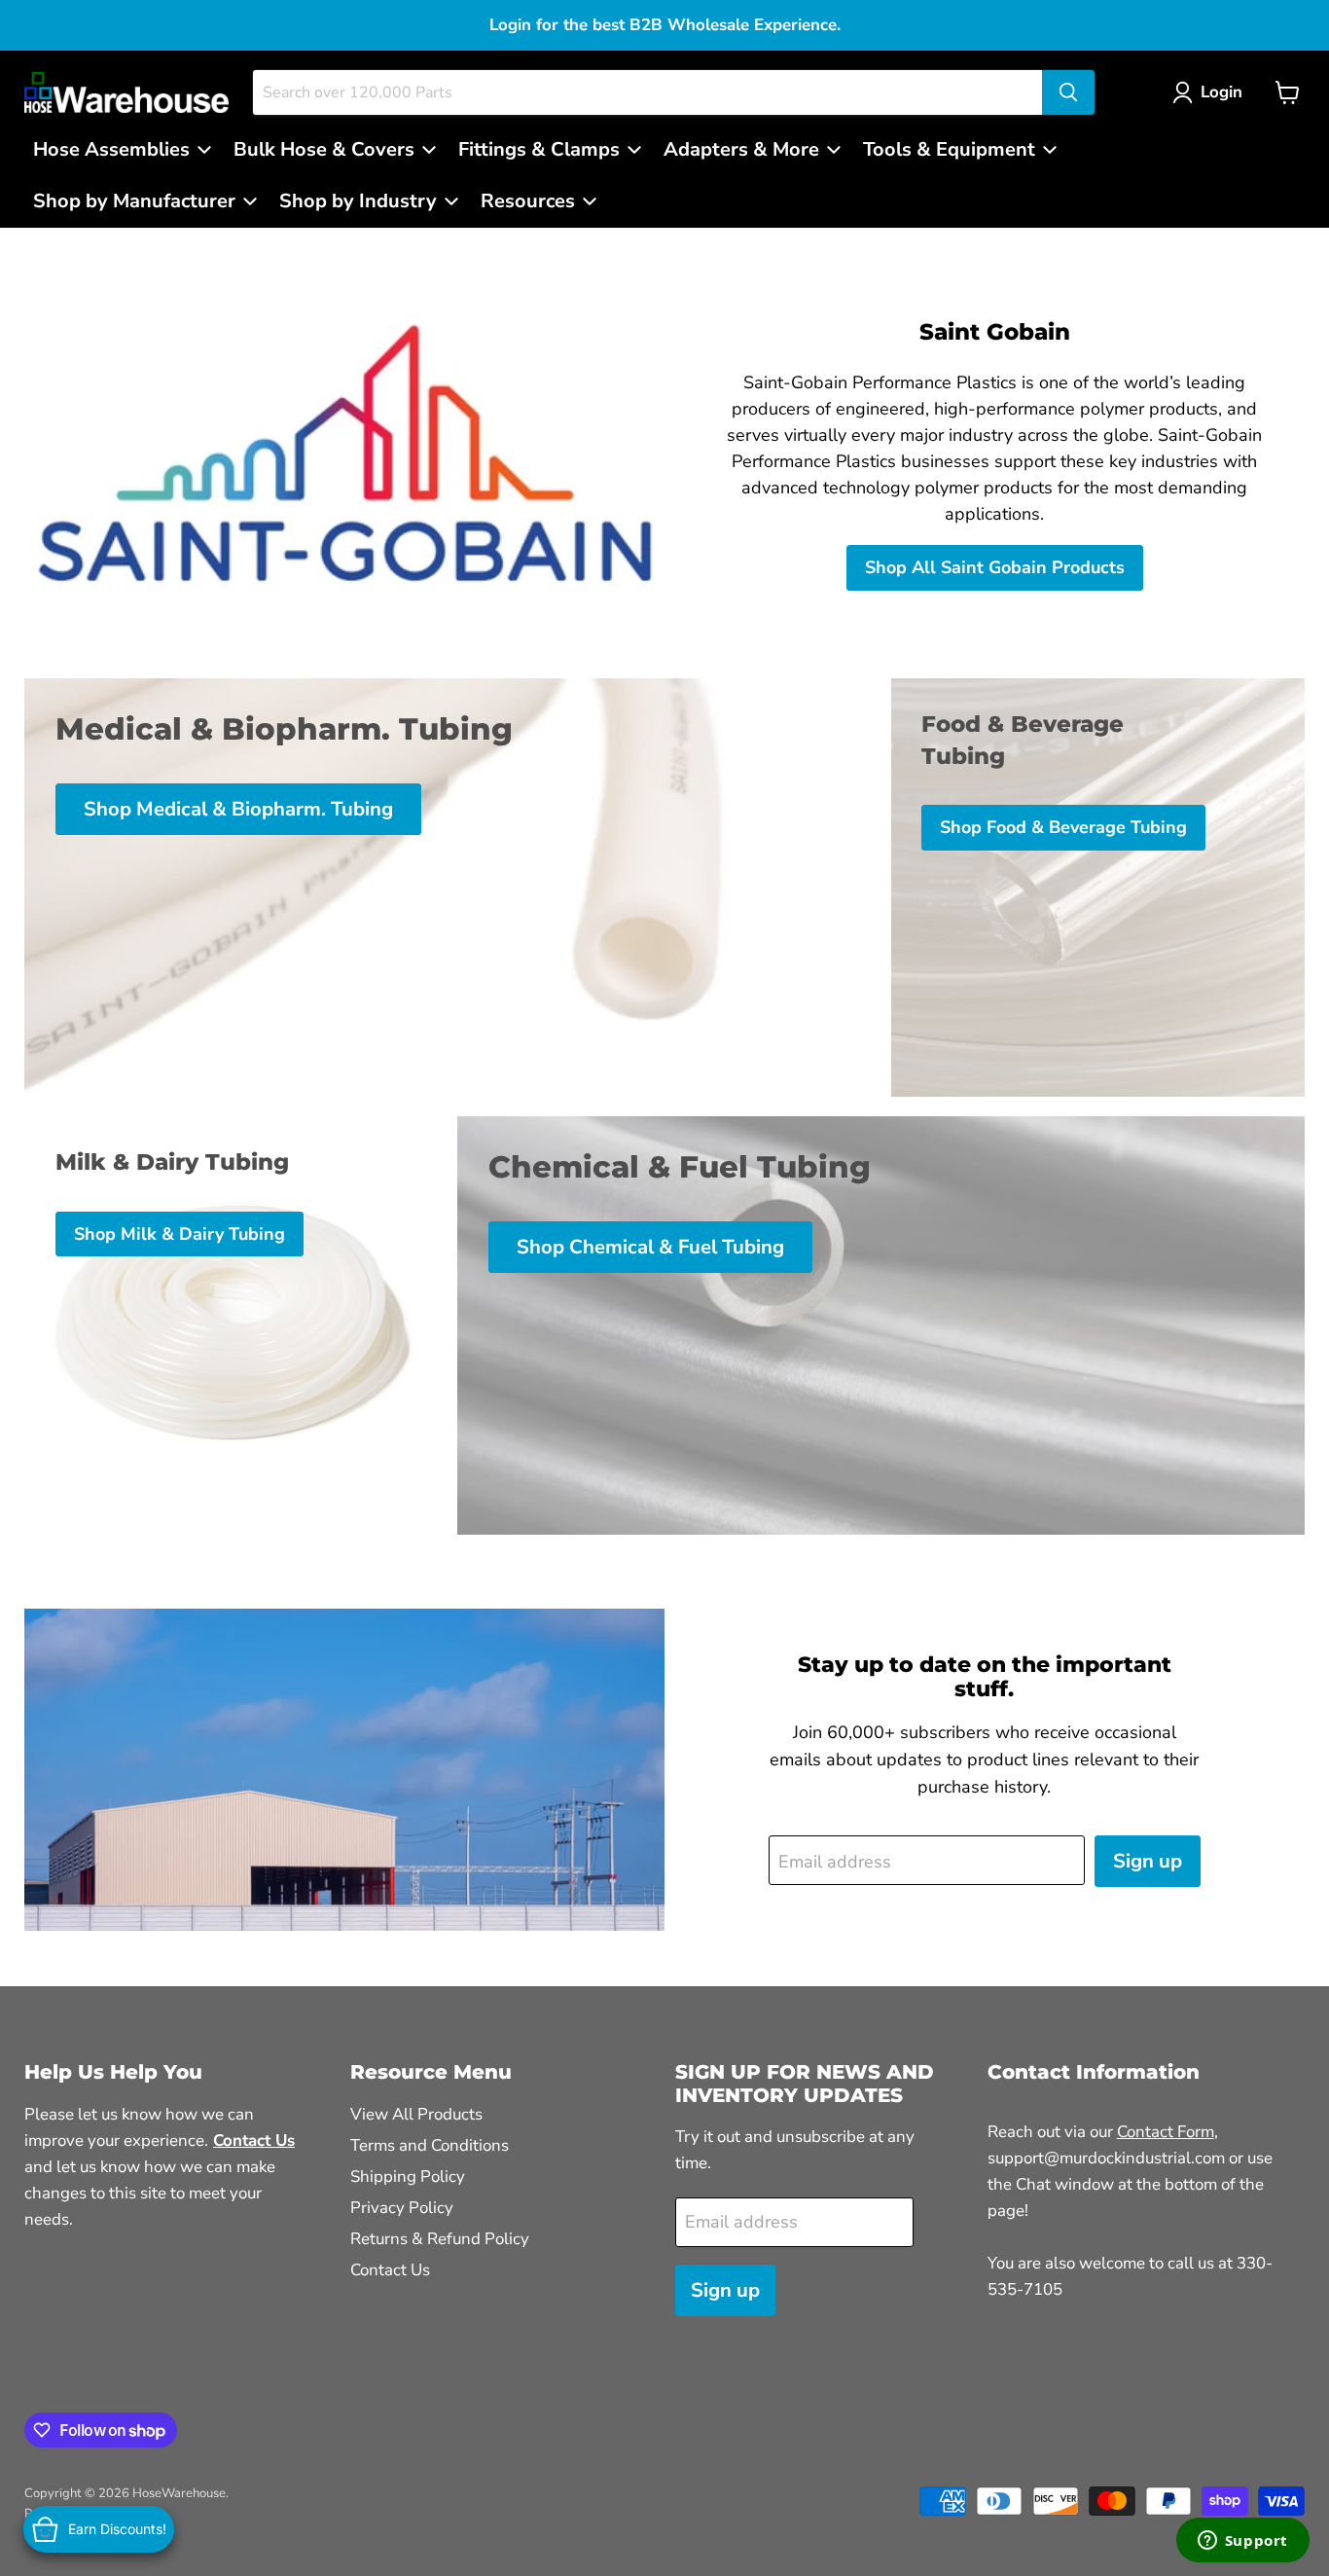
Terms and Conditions (430, 2145)
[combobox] (647, 92)
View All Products (416, 2114)
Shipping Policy (408, 2177)
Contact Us (390, 2270)
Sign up (1148, 1861)
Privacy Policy (402, 2208)
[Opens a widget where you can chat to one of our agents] (1242, 2542)
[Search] (1068, 92)
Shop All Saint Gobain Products (995, 567)
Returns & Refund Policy (440, 2239)
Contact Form (1166, 2132)
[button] (1212, 92)
